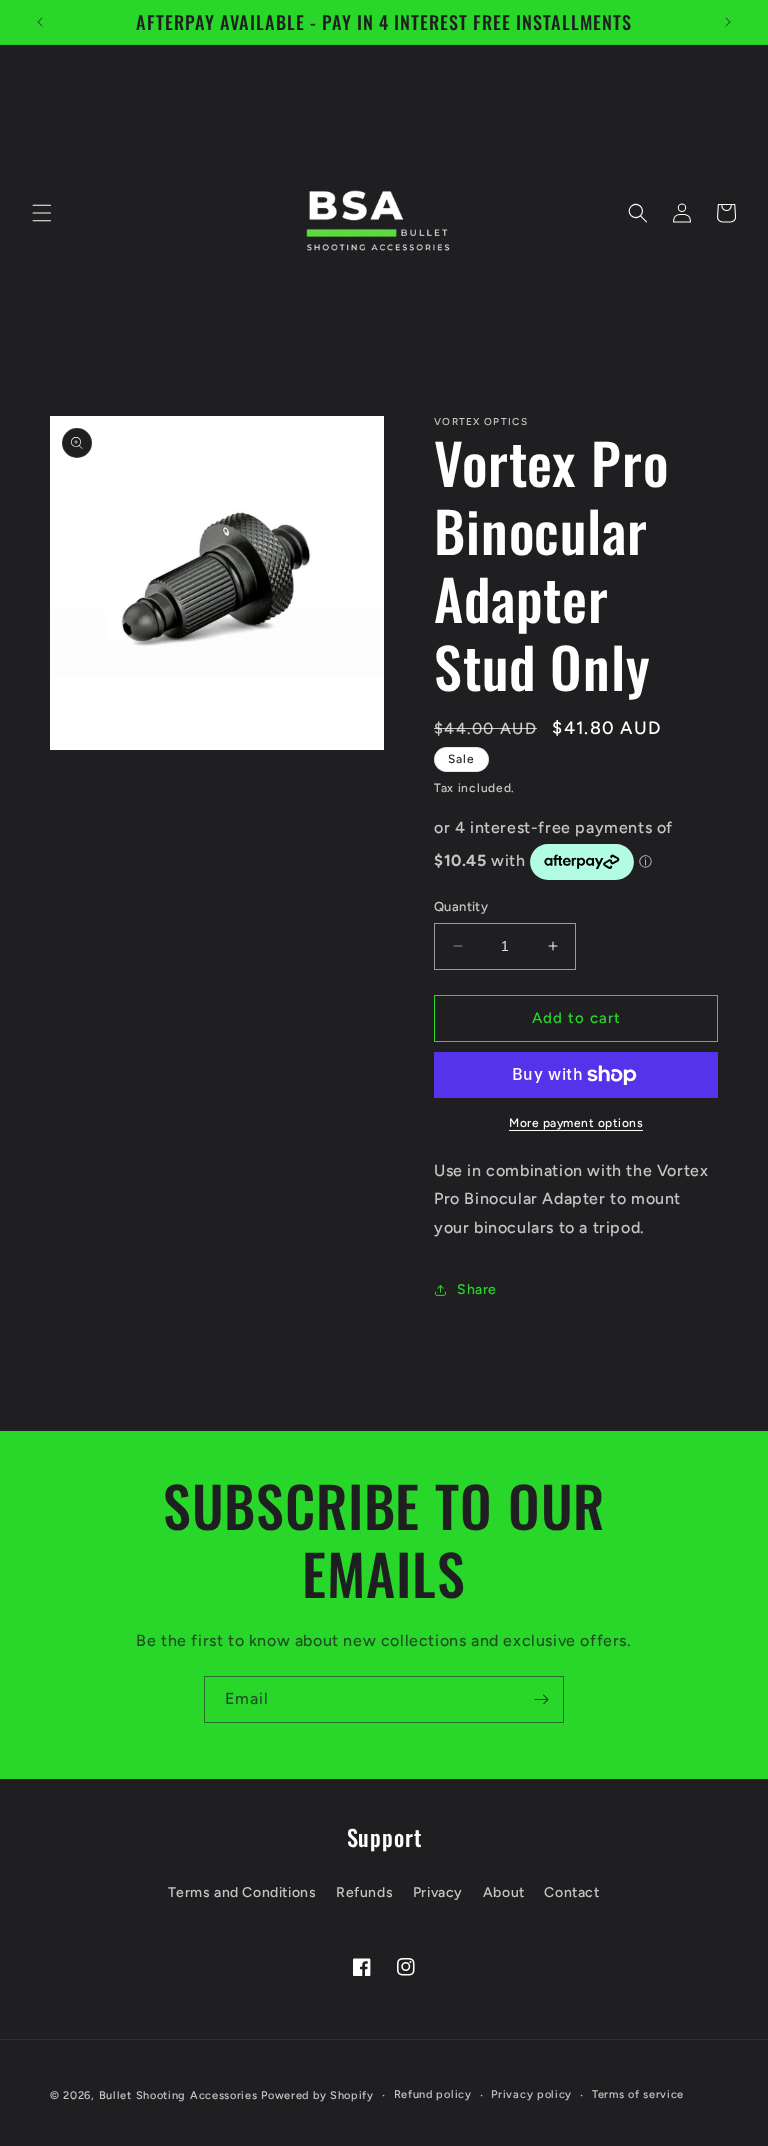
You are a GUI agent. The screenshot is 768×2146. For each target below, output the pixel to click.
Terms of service (638, 2094)
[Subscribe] (541, 1699)
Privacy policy (531, 2094)
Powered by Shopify (317, 2095)
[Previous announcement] (40, 22)
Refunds (364, 1892)
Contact (571, 1892)
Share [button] (477, 1289)
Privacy (438, 1892)
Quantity (461, 906)
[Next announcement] (728, 22)
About (504, 1892)
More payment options (576, 1123)
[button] (42, 213)
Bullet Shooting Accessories (178, 2095)
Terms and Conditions (242, 1892)
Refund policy (433, 2094)
